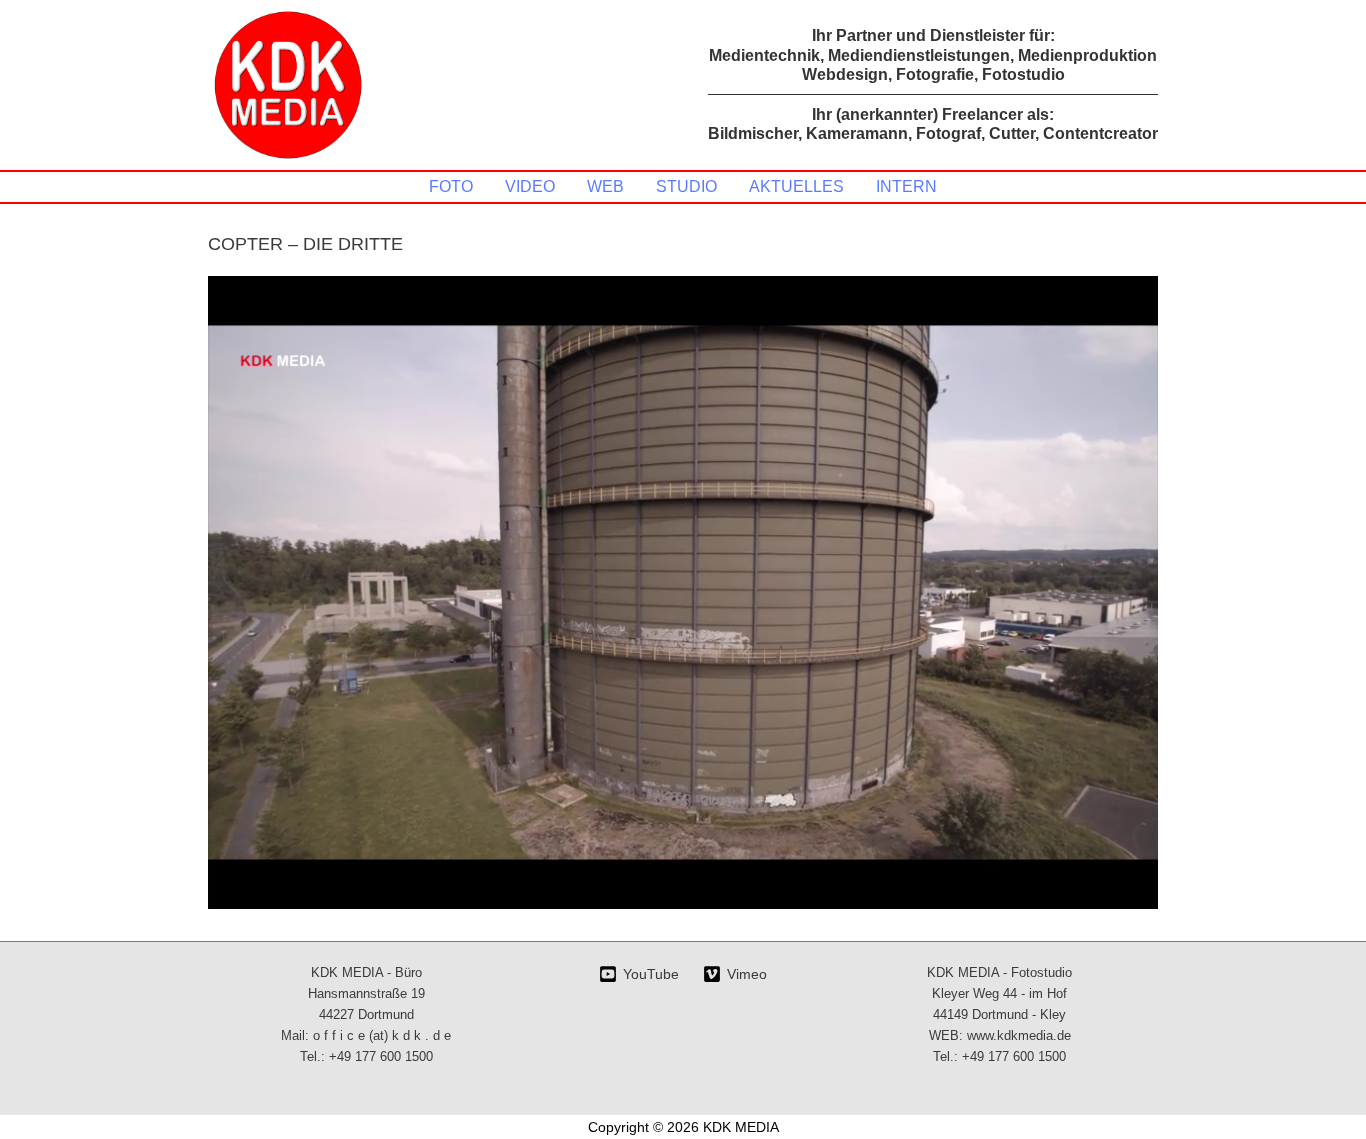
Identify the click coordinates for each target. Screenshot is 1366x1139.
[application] (683, 592)
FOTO (451, 186)
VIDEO (530, 186)
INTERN (906, 186)
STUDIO (686, 186)
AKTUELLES (796, 186)
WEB (605, 186)
